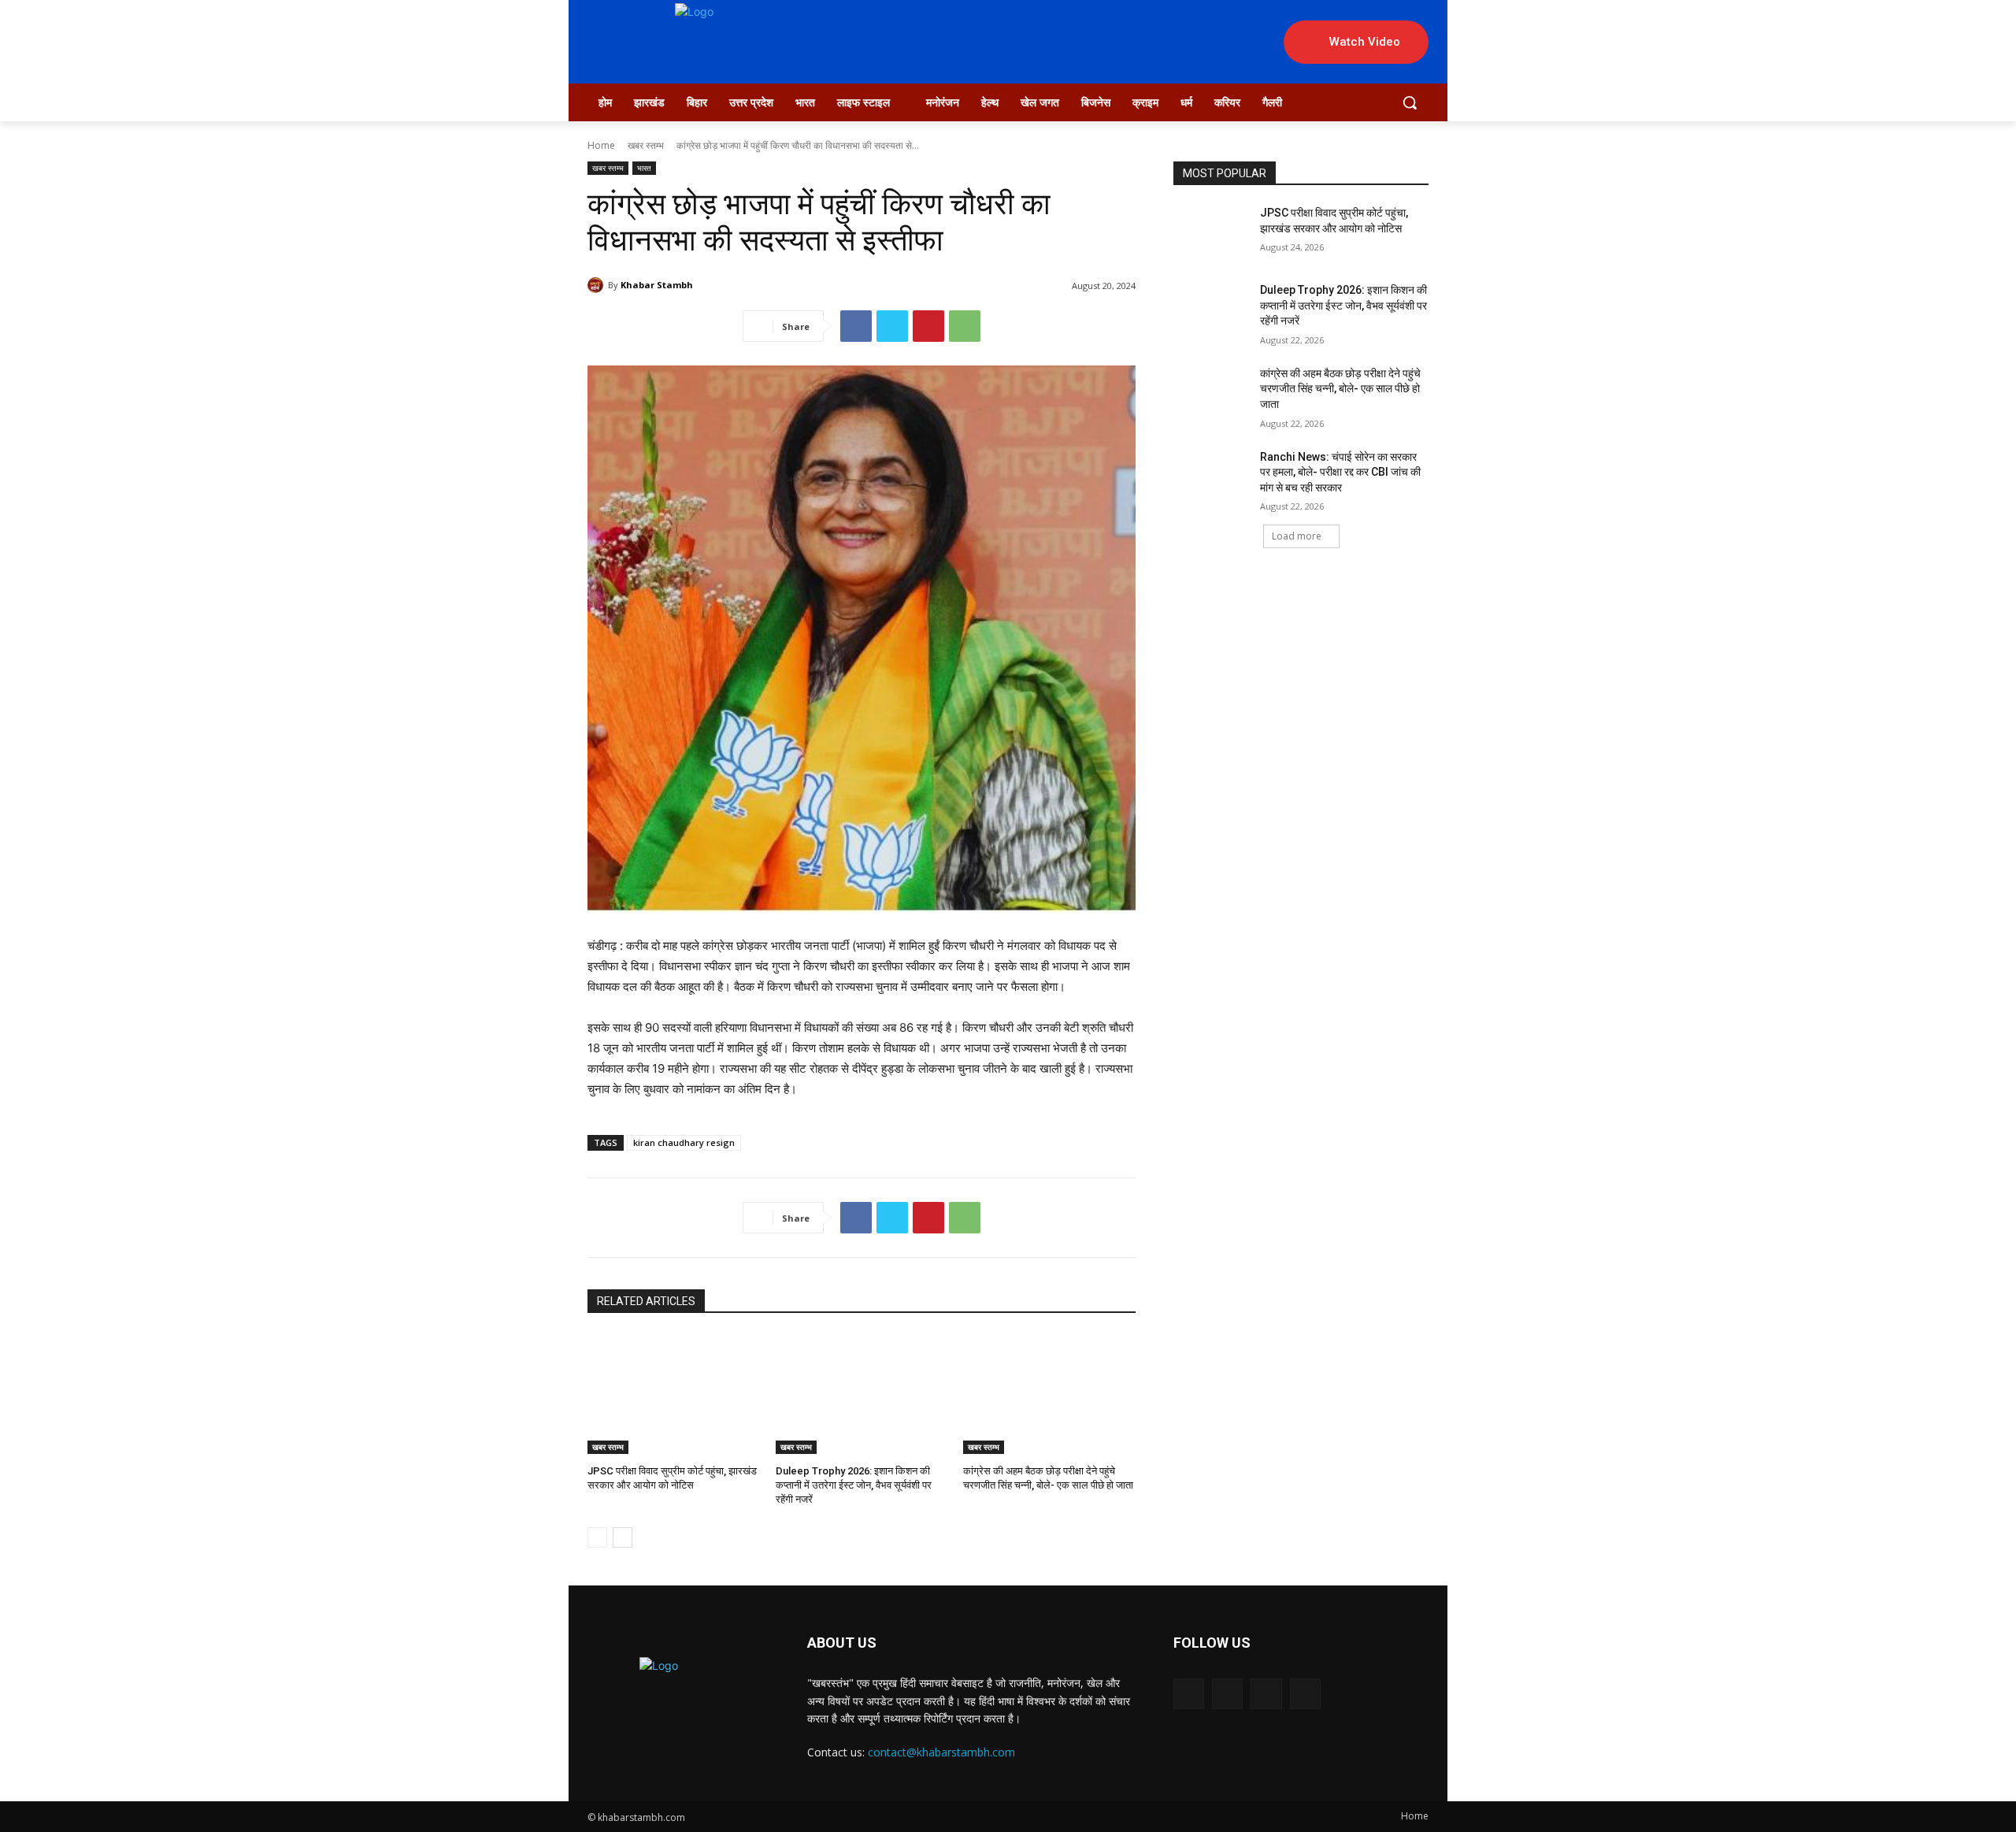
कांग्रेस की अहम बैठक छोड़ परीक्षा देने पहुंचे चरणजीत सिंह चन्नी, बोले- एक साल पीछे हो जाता (1340, 389)
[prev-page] (597, 1537)
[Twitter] (892, 326)
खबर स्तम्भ (646, 145)
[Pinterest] (928, 326)
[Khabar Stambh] (598, 285)
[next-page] (623, 1537)
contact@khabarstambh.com (941, 1752)
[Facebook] (856, 326)
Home (601, 145)
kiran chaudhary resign (684, 1142)
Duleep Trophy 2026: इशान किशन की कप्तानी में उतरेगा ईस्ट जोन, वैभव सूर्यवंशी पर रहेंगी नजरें (854, 1485)
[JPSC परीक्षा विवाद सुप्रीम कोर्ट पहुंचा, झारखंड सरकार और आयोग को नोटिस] (674, 1394)
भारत (644, 168)
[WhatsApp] (965, 326)
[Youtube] (1305, 1694)
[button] (1410, 102)
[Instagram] (1227, 1694)
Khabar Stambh (657, 285)
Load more (1297, 536)
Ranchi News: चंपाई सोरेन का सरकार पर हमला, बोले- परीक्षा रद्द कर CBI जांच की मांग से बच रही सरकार (1340, 472)
